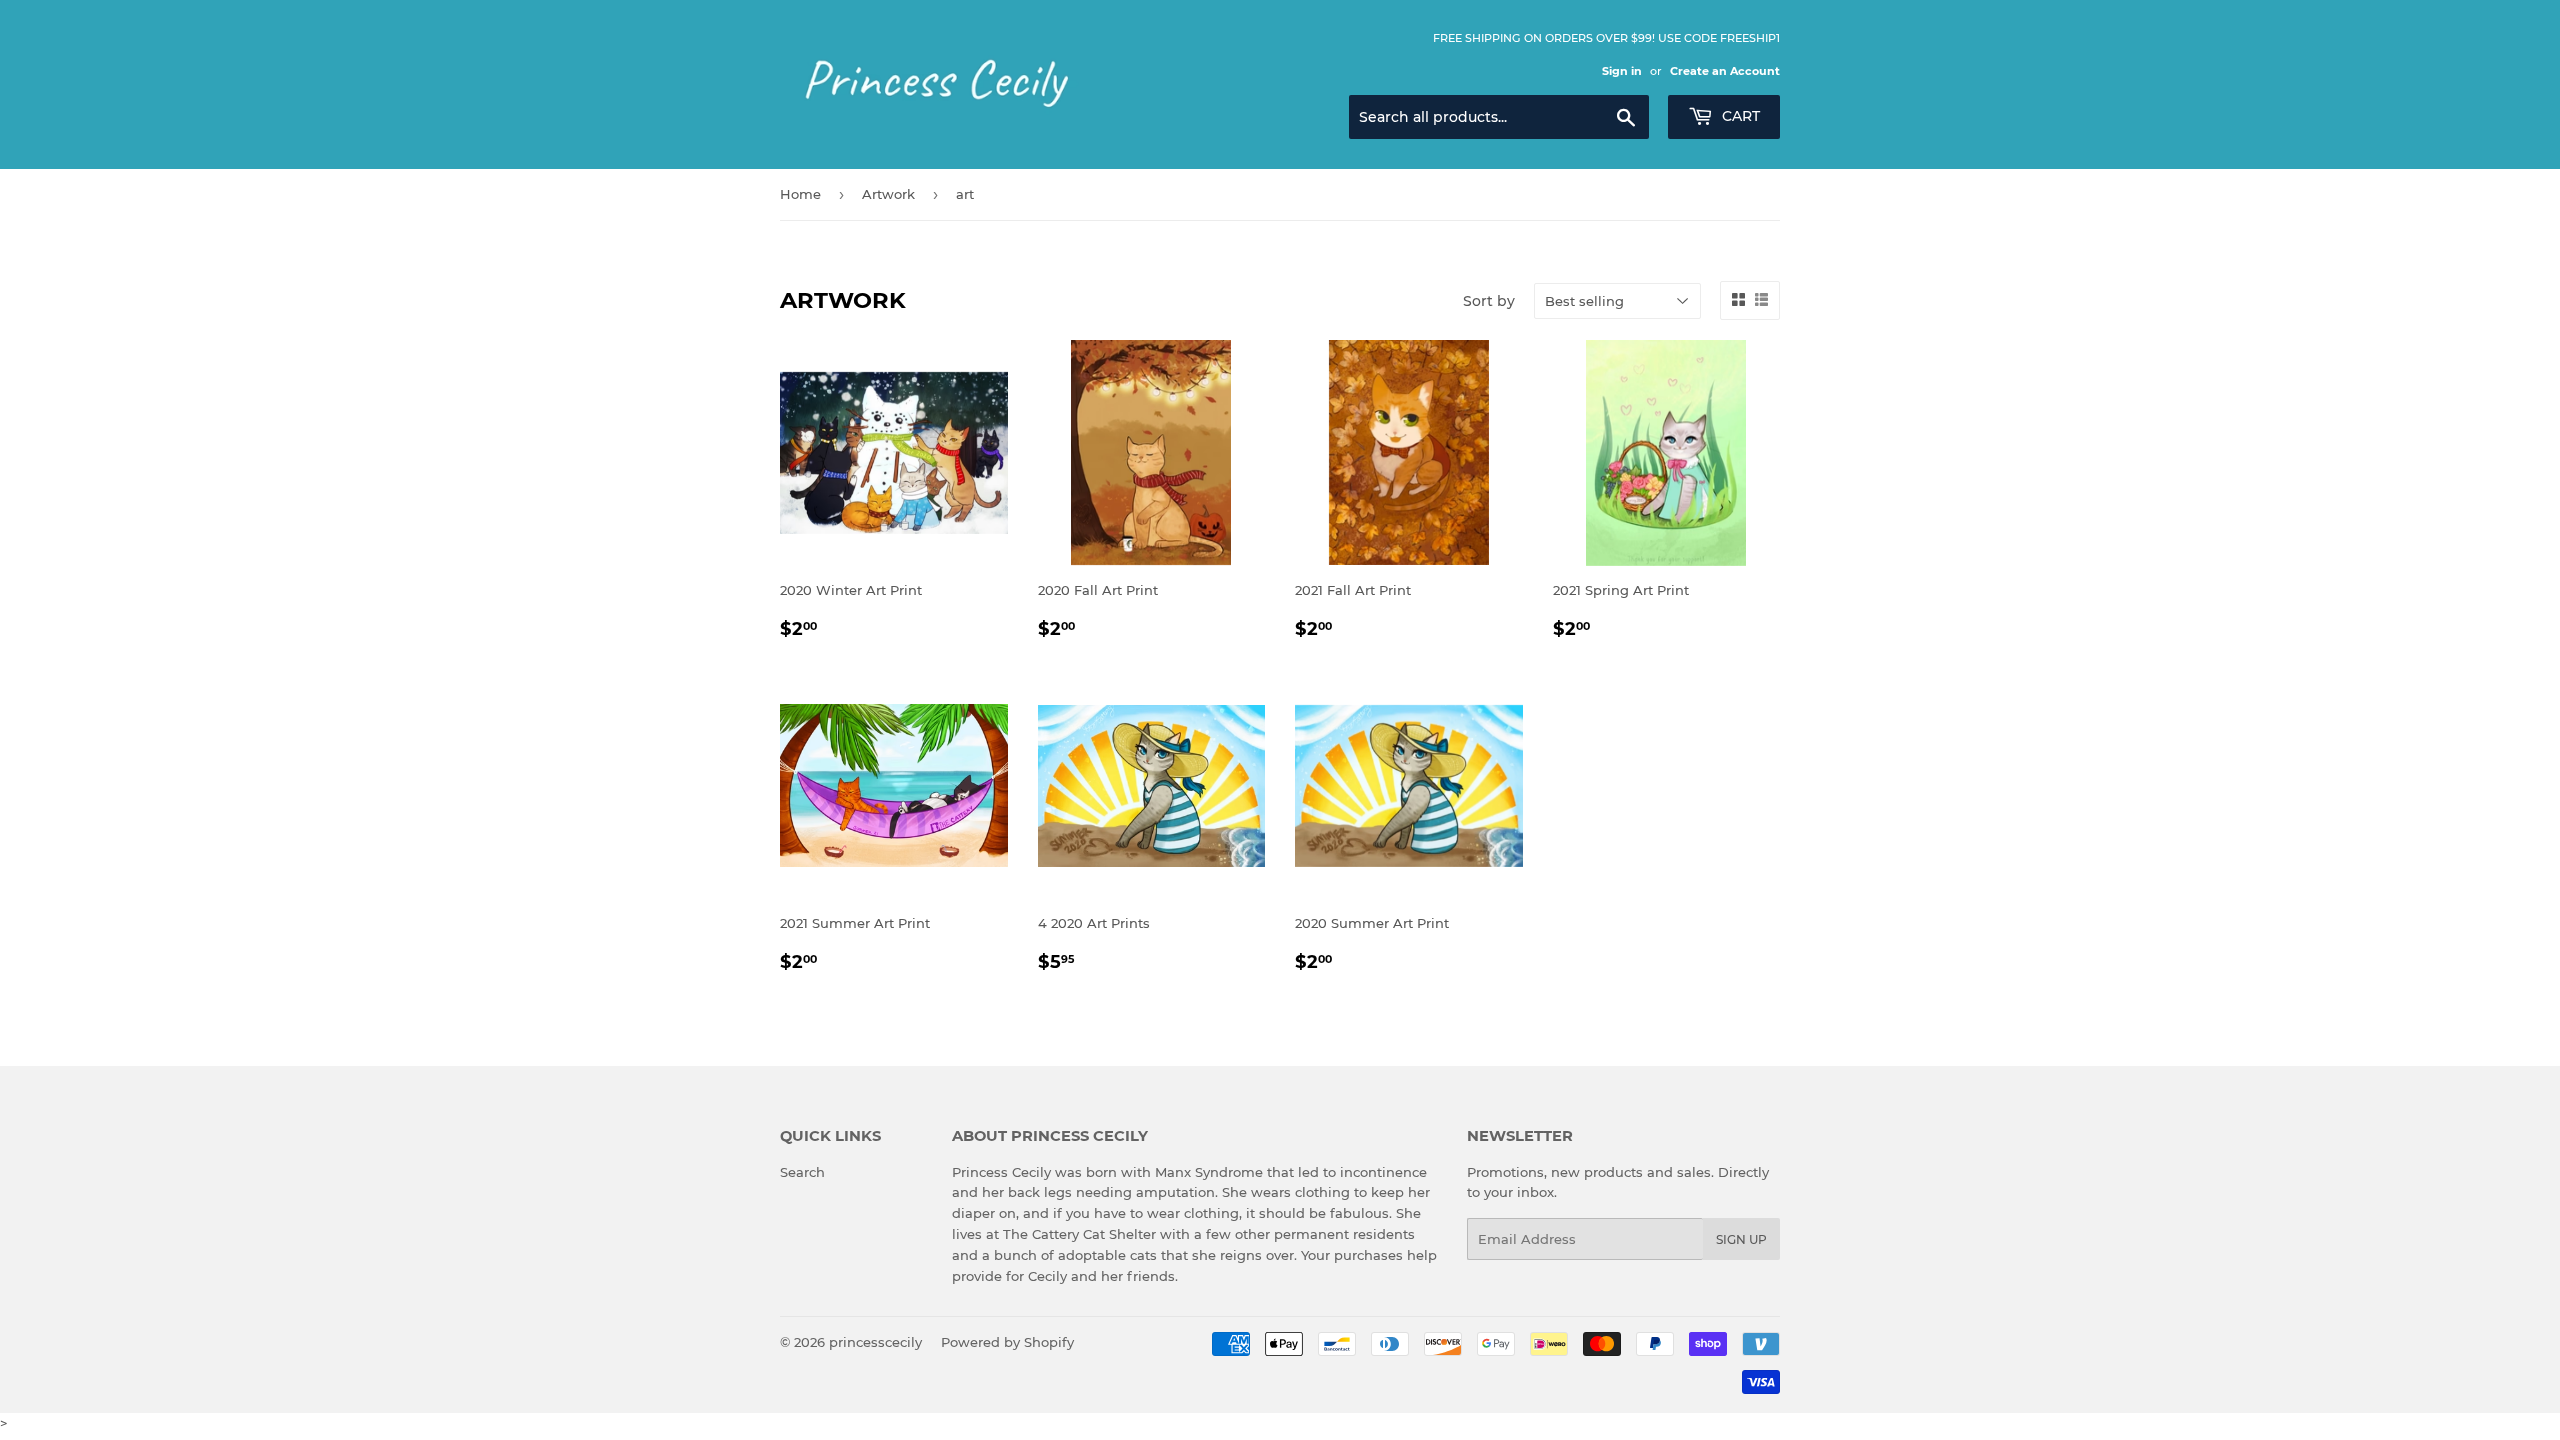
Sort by (1489, 301)
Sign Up (1741, 1239)
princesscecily (875, 1342)
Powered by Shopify (1007, 1342)
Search (802, 1172)
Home (800, 194)
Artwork (888, 194)
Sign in (1622, 71)
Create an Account (1725, 71)
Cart (1739, 116)
